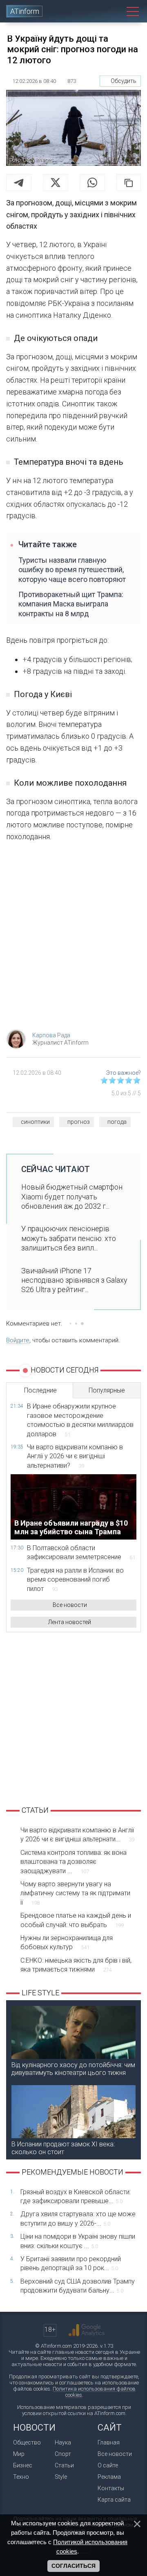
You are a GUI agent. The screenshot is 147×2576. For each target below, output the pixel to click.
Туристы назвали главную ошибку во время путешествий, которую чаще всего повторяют (72, 570)
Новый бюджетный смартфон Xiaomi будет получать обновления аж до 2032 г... (72, 1197)
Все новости (70, 1605)
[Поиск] (117, 11)
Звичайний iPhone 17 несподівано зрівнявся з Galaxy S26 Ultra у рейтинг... (74, 1280)
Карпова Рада (51, 1035)
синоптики (35, 1122)
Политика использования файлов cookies (94, 2392)
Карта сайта (114, 2500)
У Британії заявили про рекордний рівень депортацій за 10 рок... (71, 2263)
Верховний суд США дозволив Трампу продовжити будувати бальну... (78, 2286)
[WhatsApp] (92, 183)
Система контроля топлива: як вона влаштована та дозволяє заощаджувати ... (73, 1862)
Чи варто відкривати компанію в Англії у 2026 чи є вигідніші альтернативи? (75, 1456)
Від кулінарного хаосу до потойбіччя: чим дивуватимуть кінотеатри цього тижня (73, 2069)
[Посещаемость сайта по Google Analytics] (87, 2330)
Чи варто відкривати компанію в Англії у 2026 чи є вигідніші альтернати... (77, 1835)
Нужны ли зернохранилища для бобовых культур (67, 1942)
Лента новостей (70, 1622)
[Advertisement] (73, 938)
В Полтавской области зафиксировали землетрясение (81, 1552)
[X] (56, 183)
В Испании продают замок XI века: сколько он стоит (63, 2148)
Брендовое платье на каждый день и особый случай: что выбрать (76, 1920)
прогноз (79, 1122)
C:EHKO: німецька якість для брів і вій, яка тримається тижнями (76, 1965)
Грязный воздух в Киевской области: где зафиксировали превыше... (76, 2196)
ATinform (25, 11)
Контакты (111, 2488)
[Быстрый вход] (103, 11)
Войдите (18, 1340)
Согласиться (73, 2566)
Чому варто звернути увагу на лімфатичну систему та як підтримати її (75, 1893)
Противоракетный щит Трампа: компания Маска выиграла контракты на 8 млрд (71, 604)
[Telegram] (19, 183)
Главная (109, 2442)
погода (117, 1122)
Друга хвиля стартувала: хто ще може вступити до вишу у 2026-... (78, 2218)
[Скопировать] (129, 183)
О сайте (108, 2465)
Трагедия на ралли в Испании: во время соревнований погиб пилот (75, 1580)
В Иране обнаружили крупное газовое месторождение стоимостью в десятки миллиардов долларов (80, 1420)
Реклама (109, 2477)
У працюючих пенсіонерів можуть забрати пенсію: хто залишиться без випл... (69, 1238)
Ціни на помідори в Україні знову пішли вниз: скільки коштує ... (78, 2241)
